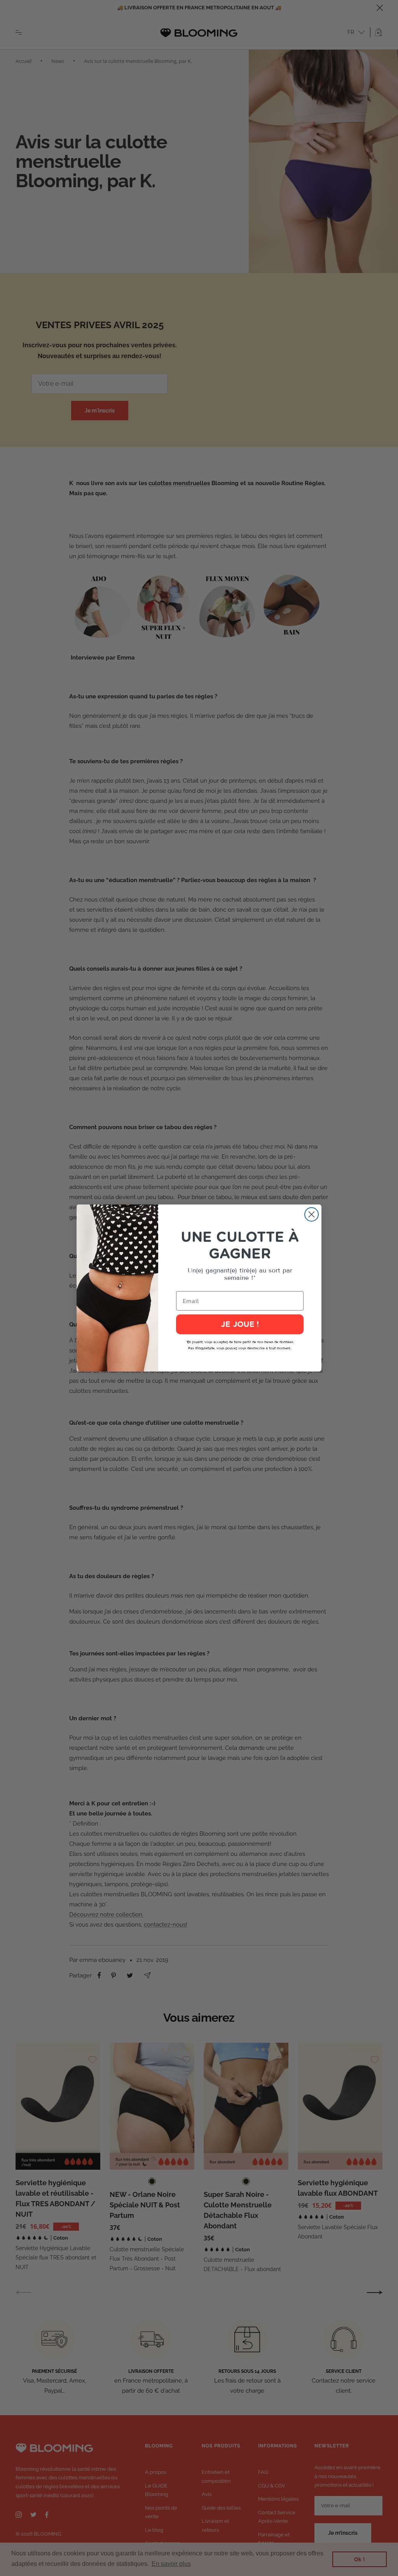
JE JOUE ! (240, 1325)
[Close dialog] (312, 1214)
